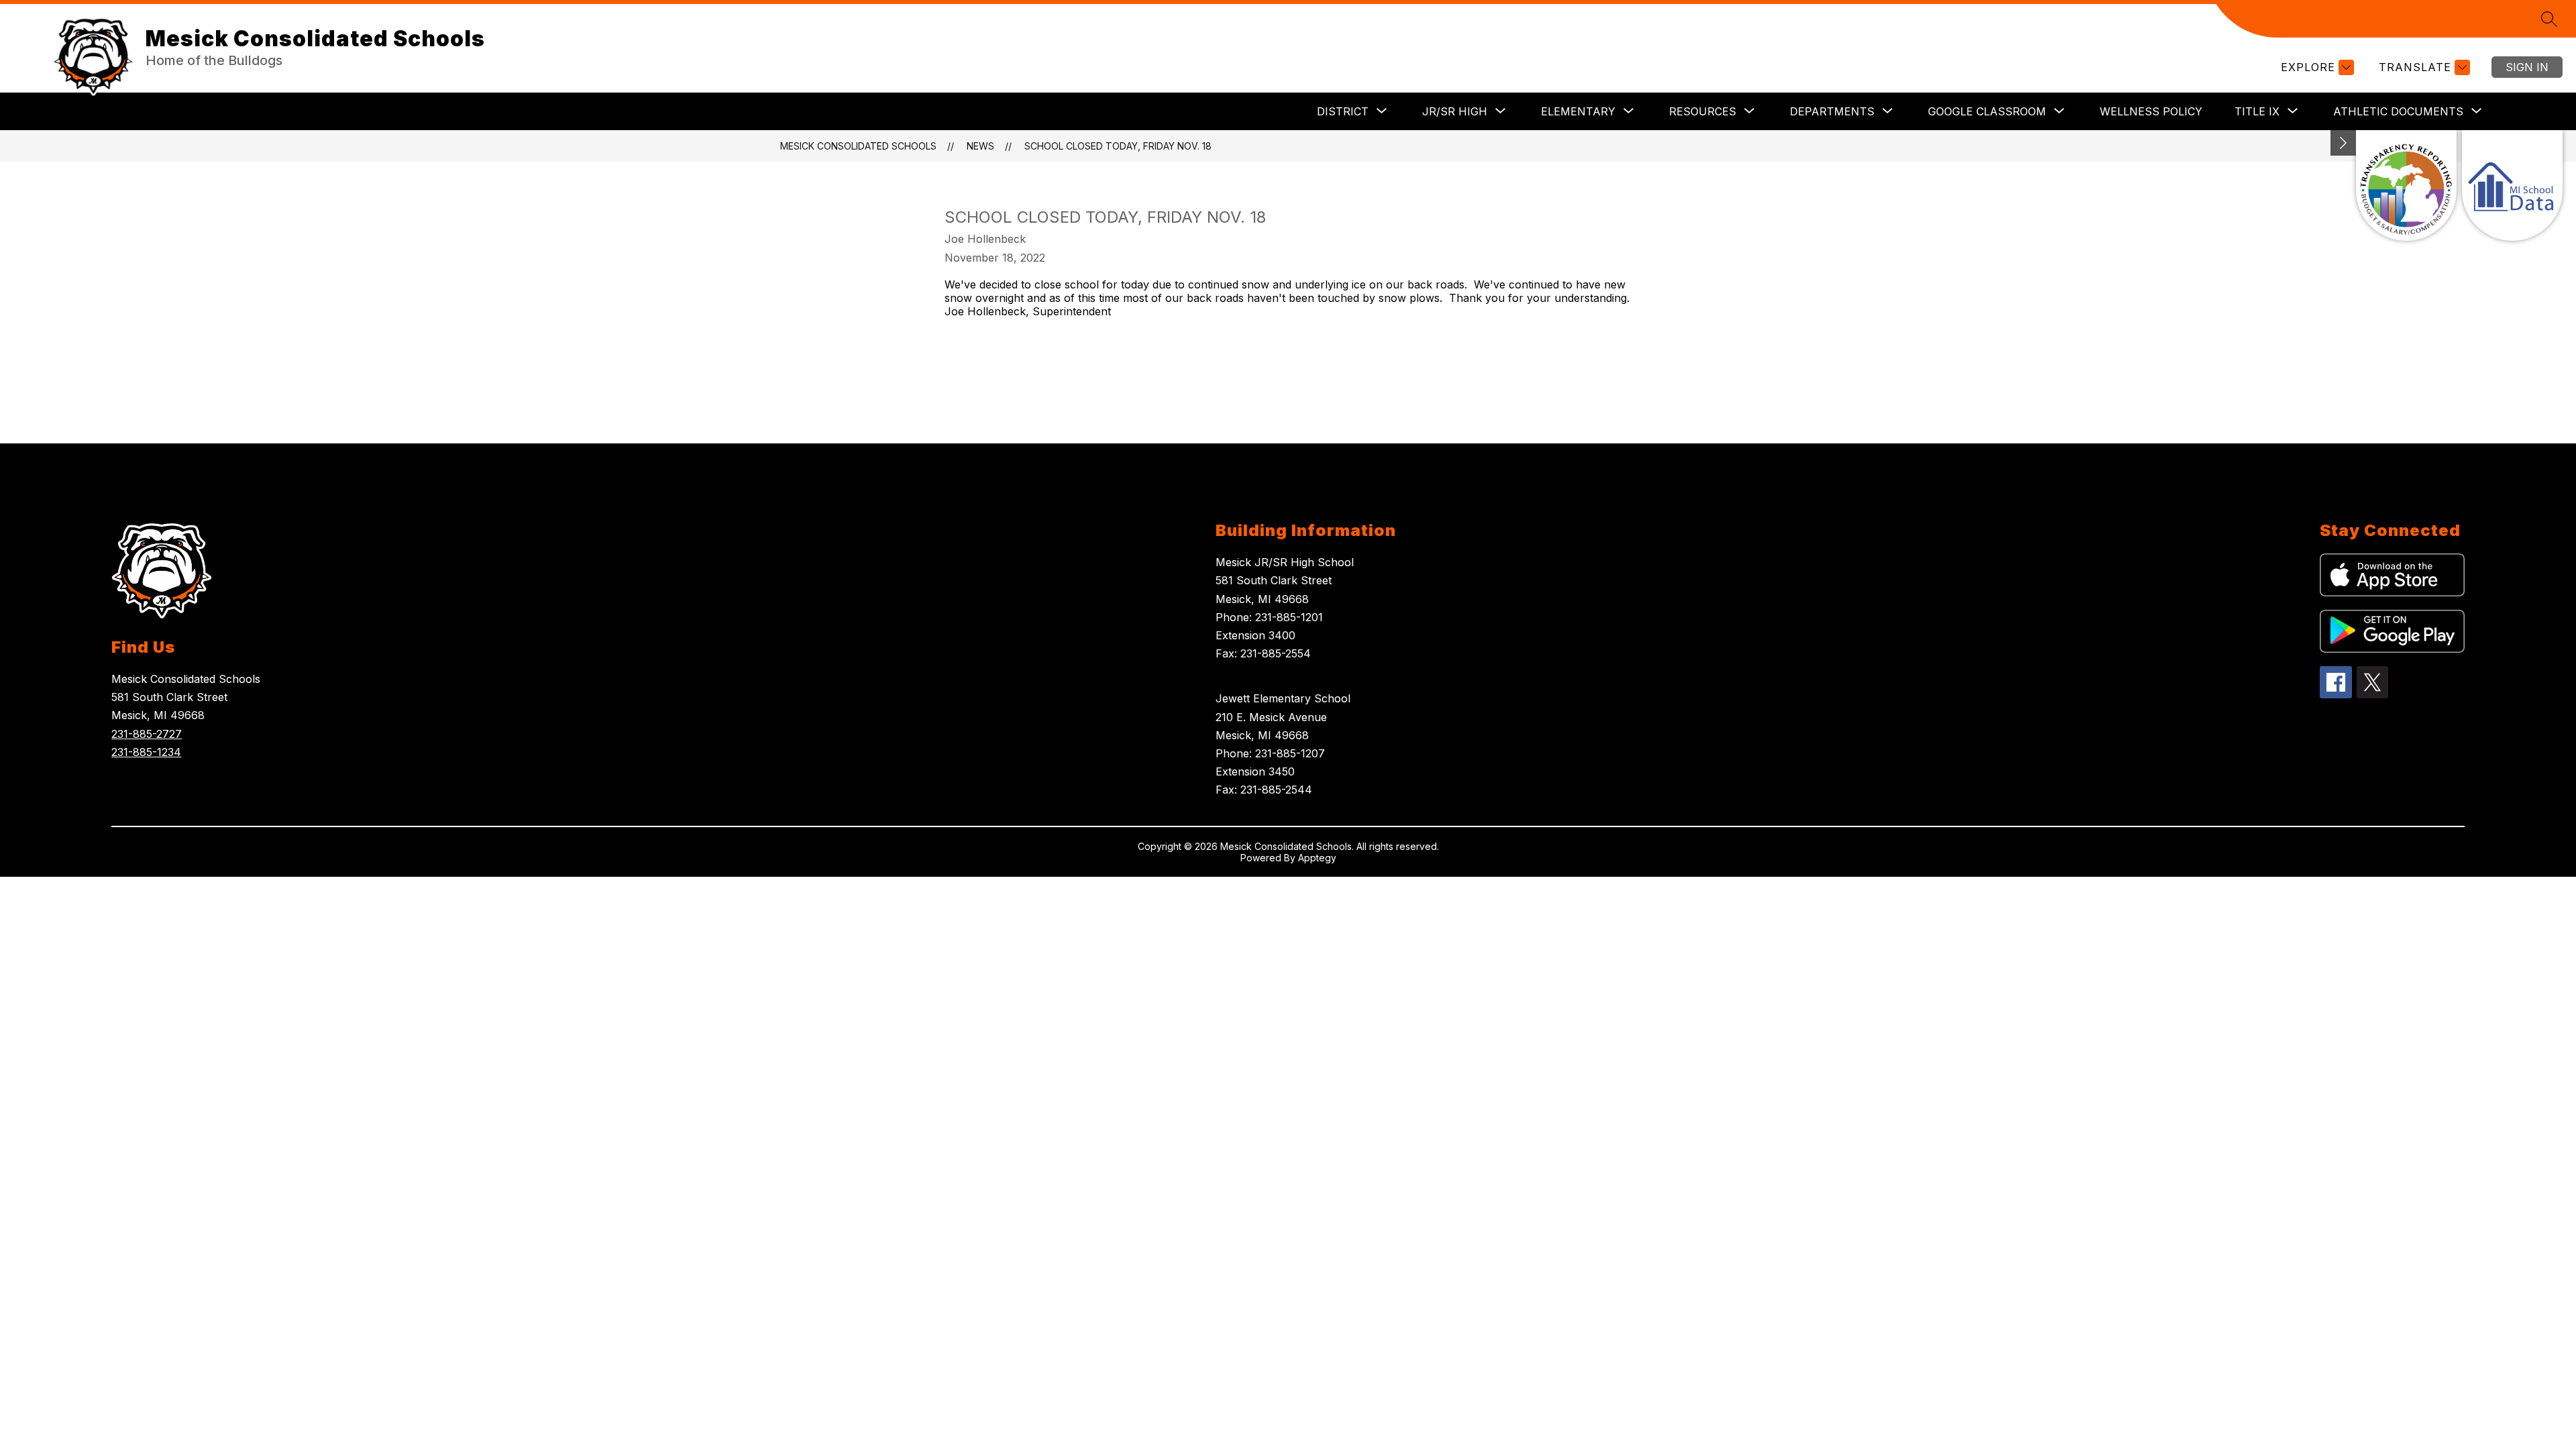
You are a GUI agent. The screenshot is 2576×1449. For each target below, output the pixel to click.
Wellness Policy (2151, 111)
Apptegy (1317, 858)
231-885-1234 (146, 752)
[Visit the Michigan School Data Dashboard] (2512, 185)
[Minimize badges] (2343, 143)
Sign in (2527, 67)
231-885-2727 (147, 734)
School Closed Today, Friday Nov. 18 (1118, 146)
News (980, 146)
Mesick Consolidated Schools (858, 146)
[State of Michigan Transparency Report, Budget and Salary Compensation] (2406, 185)
